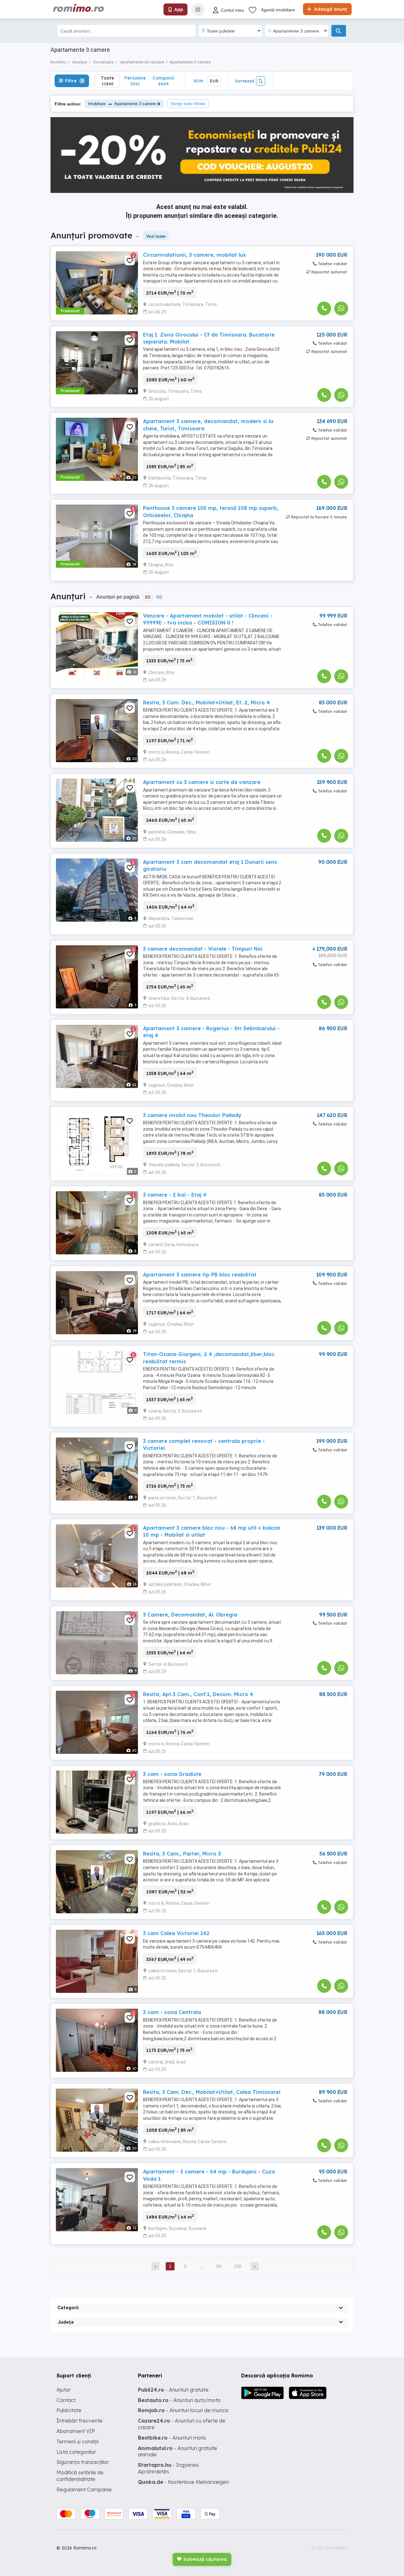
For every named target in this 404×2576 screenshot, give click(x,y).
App (179, 9)
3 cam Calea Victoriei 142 (176, 1933)
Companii (163, 81)
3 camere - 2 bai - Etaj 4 (175, 1195)
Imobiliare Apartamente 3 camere (122, 104)
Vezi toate (156, 236)
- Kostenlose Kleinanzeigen (183, 2482)
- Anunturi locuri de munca (183, 2410)
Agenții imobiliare (278, 10)
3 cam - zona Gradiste (172, 1774)
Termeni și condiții (77, 2442)
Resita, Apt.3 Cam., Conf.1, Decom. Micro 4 (198, 1694)
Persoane (135, 81)
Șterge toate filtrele (188, 104)
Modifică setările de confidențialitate (80, 2476)
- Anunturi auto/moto (179, 2400)
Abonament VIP (76, 2431)
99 (219, 2266)
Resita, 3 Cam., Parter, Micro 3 (182, 1854)
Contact (66, 2400)
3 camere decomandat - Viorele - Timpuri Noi (203, 949)
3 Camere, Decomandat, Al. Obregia (190, 1615)
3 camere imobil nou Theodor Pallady (192, 1115)
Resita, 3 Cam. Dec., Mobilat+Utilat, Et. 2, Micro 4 (206, 702)
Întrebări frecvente (80, 2421)
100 (238, 2266)
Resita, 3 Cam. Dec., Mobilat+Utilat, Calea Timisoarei (212, 2092)
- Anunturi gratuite (173, 2390)
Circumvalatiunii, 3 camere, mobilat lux (194, 255)
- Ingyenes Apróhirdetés (168, 2468)
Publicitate (69, 2410)
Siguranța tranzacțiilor (83, 2462)
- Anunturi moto (172, 2438)
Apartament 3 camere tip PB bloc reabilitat (200, 1275)
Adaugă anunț (330, 9)
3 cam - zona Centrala (172, 2012)
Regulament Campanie (84, 2489)
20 (148, 597)
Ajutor (64, 2390)
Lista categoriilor (76, 2452)
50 (159, 597)
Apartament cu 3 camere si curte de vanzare (202, 782)
